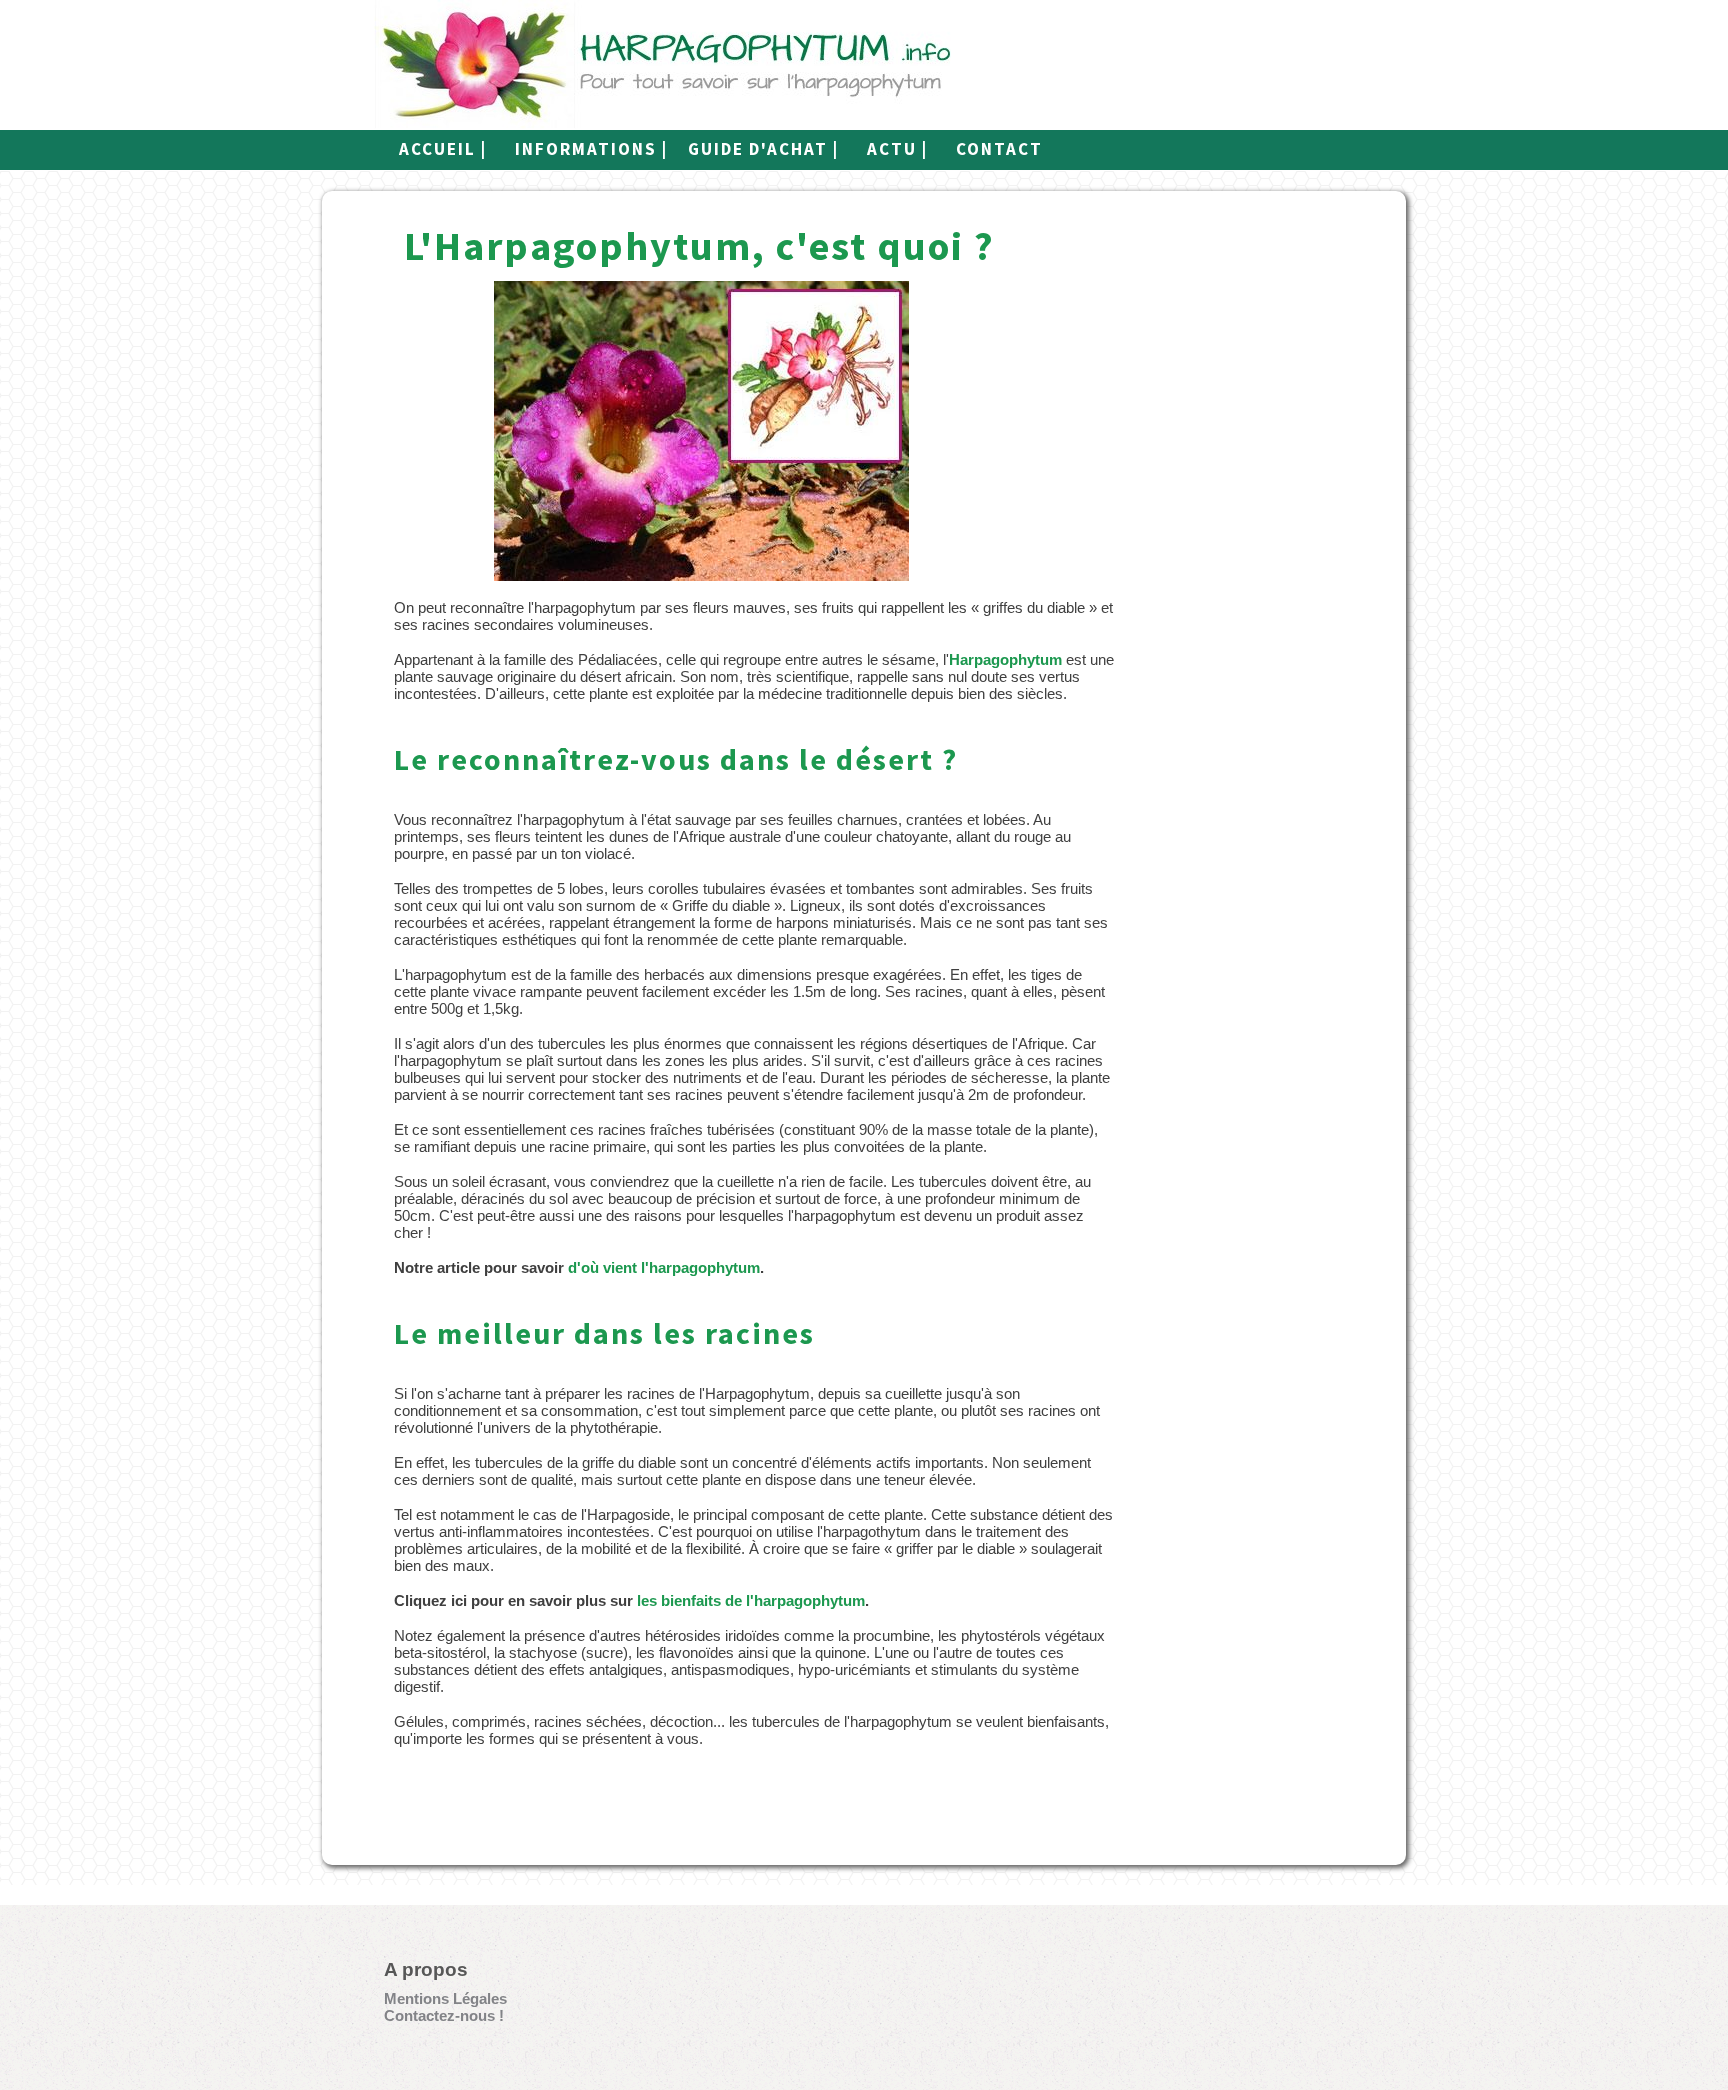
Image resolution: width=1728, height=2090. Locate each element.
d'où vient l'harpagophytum (664, 1267)
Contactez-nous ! (444, 2015)
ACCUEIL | (443, 149)
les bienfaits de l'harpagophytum (751, 1600)
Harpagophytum (1005, 659)
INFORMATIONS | (591, 149)
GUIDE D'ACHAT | (763, 149)
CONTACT (999, 149)
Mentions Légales (445, 1998)
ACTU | (897, 149)
